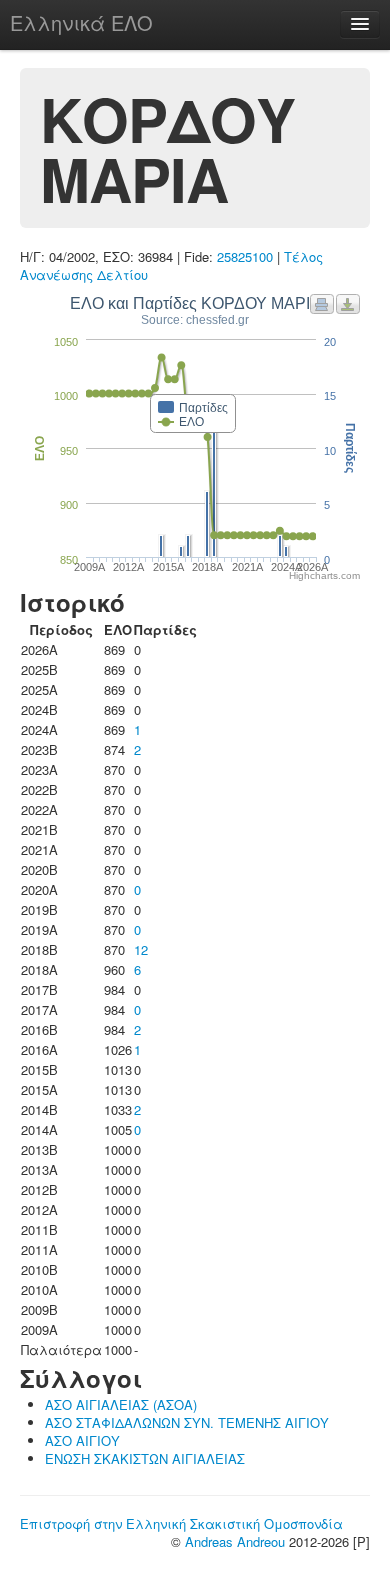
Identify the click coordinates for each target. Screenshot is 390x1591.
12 (141, 949)
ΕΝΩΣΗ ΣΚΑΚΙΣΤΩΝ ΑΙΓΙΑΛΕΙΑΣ (145, 1458)
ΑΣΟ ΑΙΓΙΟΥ (82, 1440)
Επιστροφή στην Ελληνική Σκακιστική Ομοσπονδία (181, 1523)
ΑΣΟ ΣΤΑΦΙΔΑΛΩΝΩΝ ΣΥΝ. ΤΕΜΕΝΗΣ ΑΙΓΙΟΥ (187, 1422)
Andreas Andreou (235, 1541)
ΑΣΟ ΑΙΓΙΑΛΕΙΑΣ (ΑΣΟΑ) (121, 1404)
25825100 (245, 256)
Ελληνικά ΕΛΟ (81, 22)
